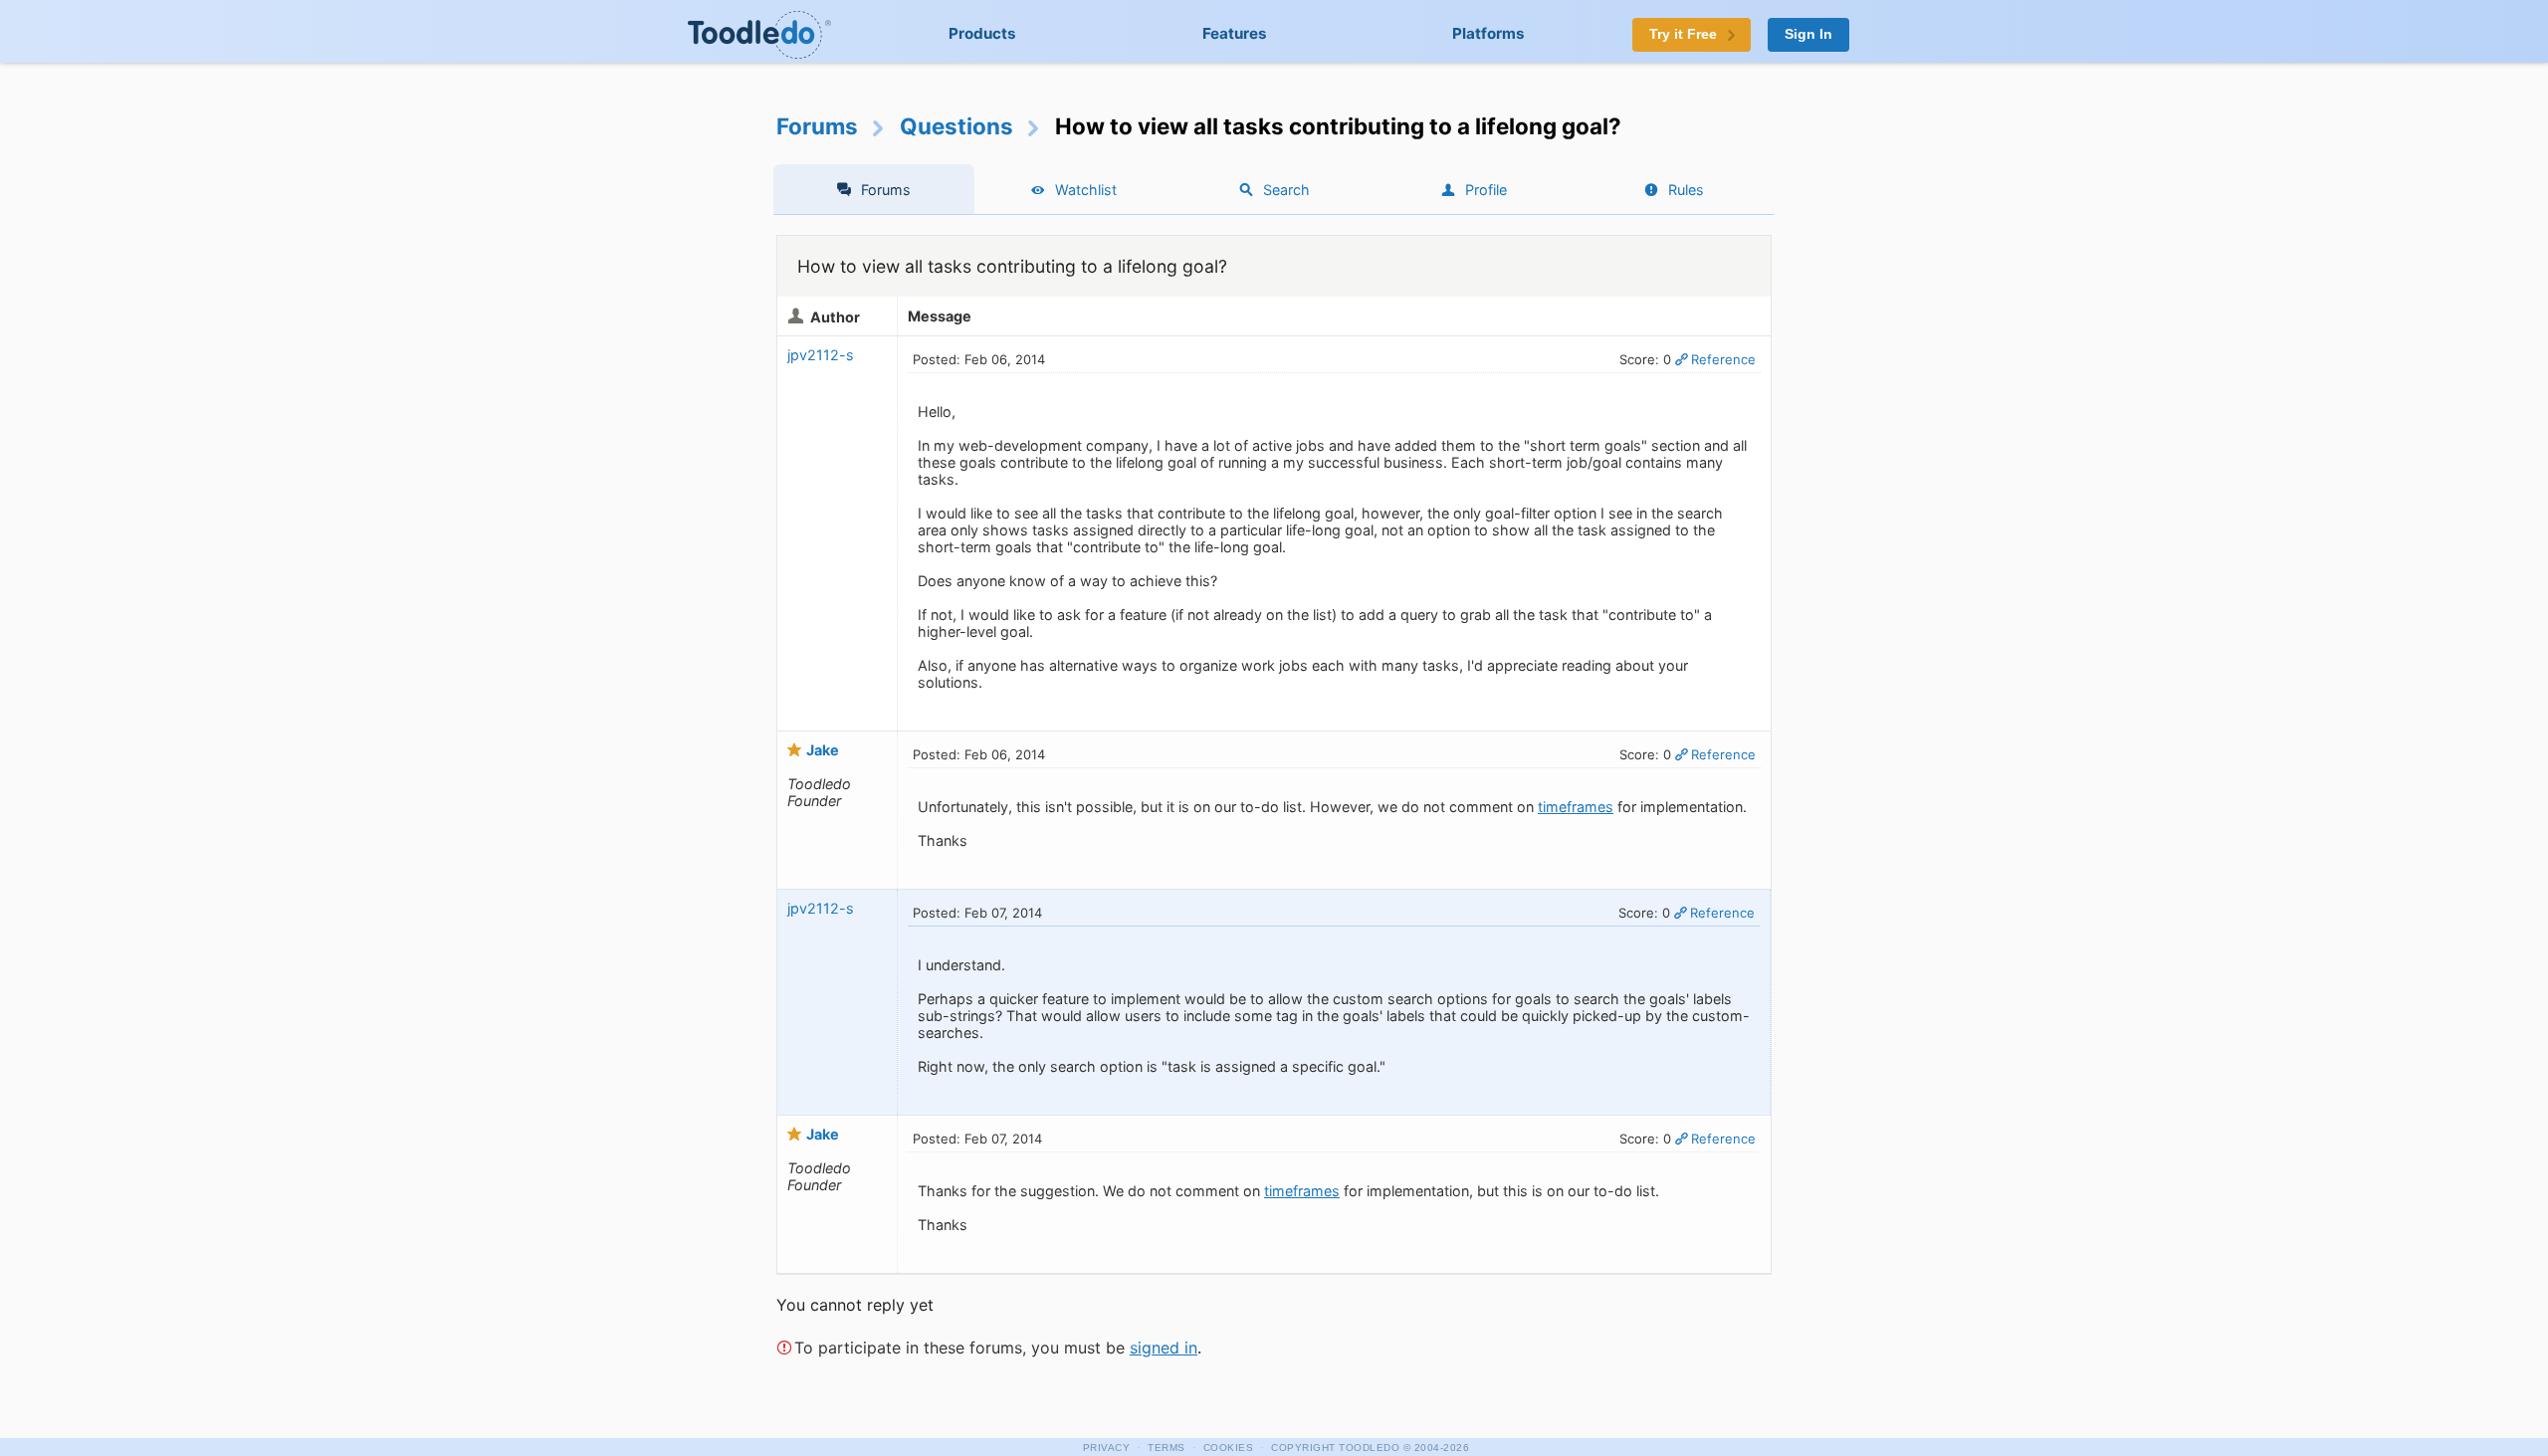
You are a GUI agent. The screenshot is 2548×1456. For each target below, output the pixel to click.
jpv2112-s (821, 355)
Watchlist (1086, 190)
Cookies (1229, 1448)
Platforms (1488, 33)
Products (982, 33)
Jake (823, 750)
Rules (1686, 190)
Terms (1167, 1448)
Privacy (1107, 1448)
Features (1235, 33)
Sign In (1808, 34)
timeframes (1576, 807)
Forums (817, 126)
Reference (1723, 359)
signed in (1164, 1348)
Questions (956, 126)
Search (1286, 190)
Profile (1486, 190)
